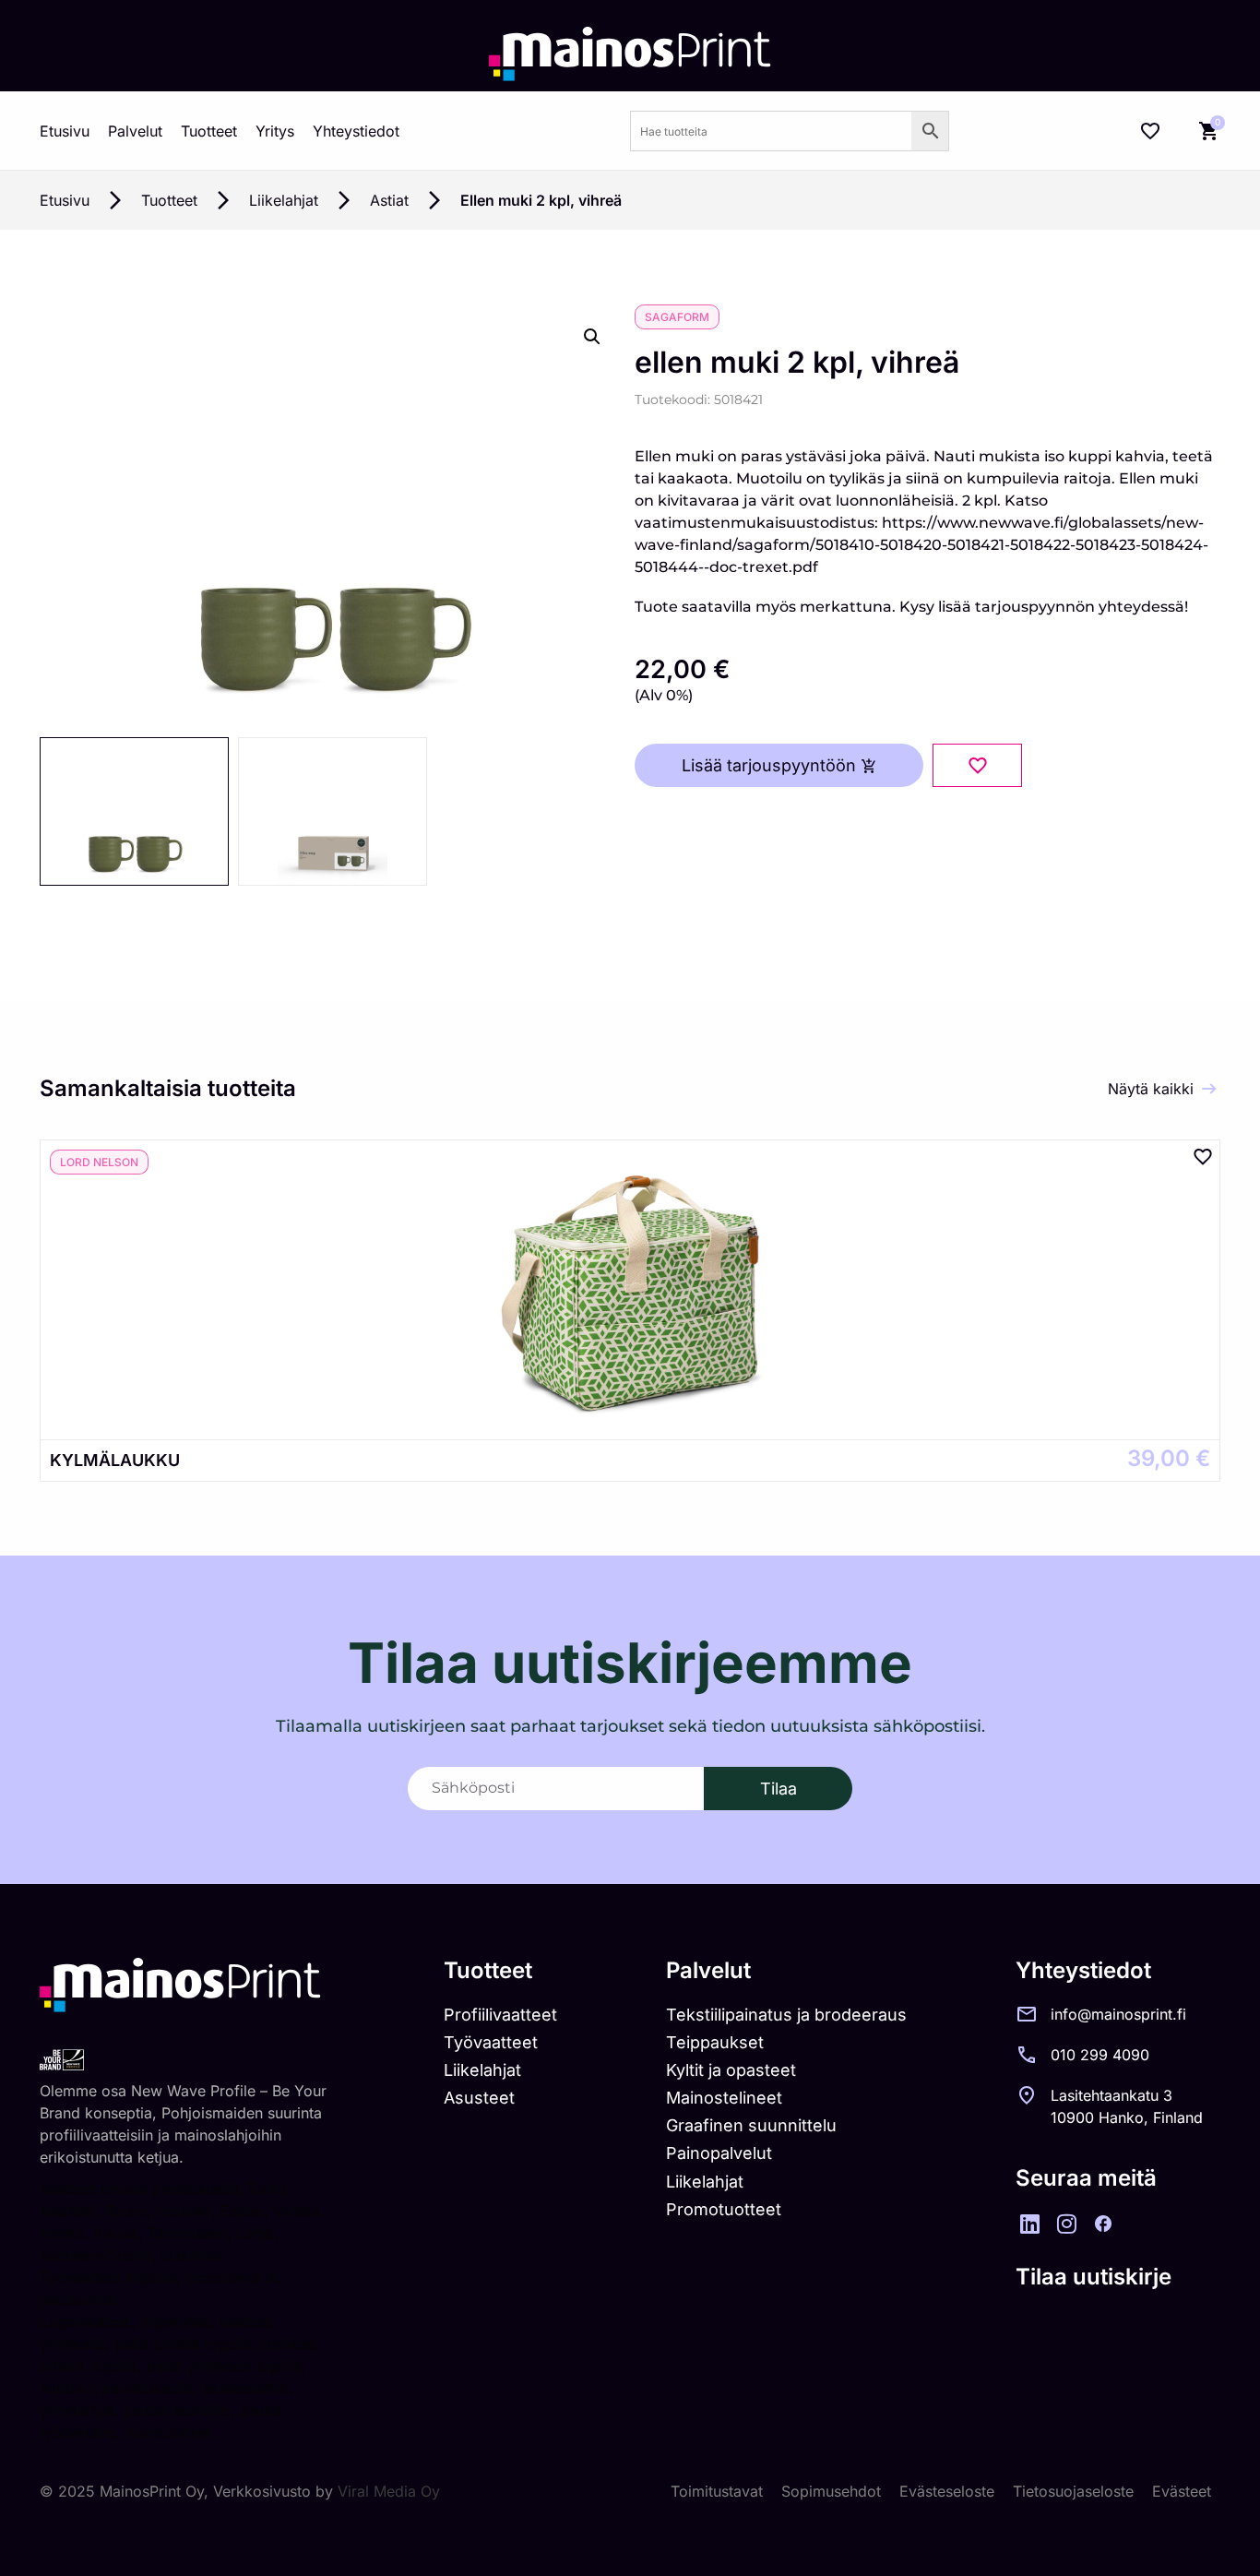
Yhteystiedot (356, 131)
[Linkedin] (1029, 2224)
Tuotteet (209, 131)
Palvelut (135, 131)
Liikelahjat (284, 200)
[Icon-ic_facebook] (1103, 2224)
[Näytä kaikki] (1209, 1089)
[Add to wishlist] (977, 765)
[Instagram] (1066, 2224)
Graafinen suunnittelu (751, 2125)
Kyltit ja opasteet (731, 2070)
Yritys (275, 131)
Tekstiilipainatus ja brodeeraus (786, 2015)
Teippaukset (715, 2042)
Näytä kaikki (1151, 1089)
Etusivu (65, 131)
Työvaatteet (491, 2042)
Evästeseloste (947, 2491)
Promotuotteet (724, 2209)
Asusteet (479, 2098)
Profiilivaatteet (500, 2015)
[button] (592, 337)
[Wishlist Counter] (1150, 131)
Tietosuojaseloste (1073, 2491)
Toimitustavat (717, 2491)
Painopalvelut (719, 2153)
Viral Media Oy (389, 2491)
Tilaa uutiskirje (1094, 2277)
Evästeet (1182, 2491)
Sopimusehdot (831, 2491)
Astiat (389, 200)
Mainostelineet (724, 2098)
